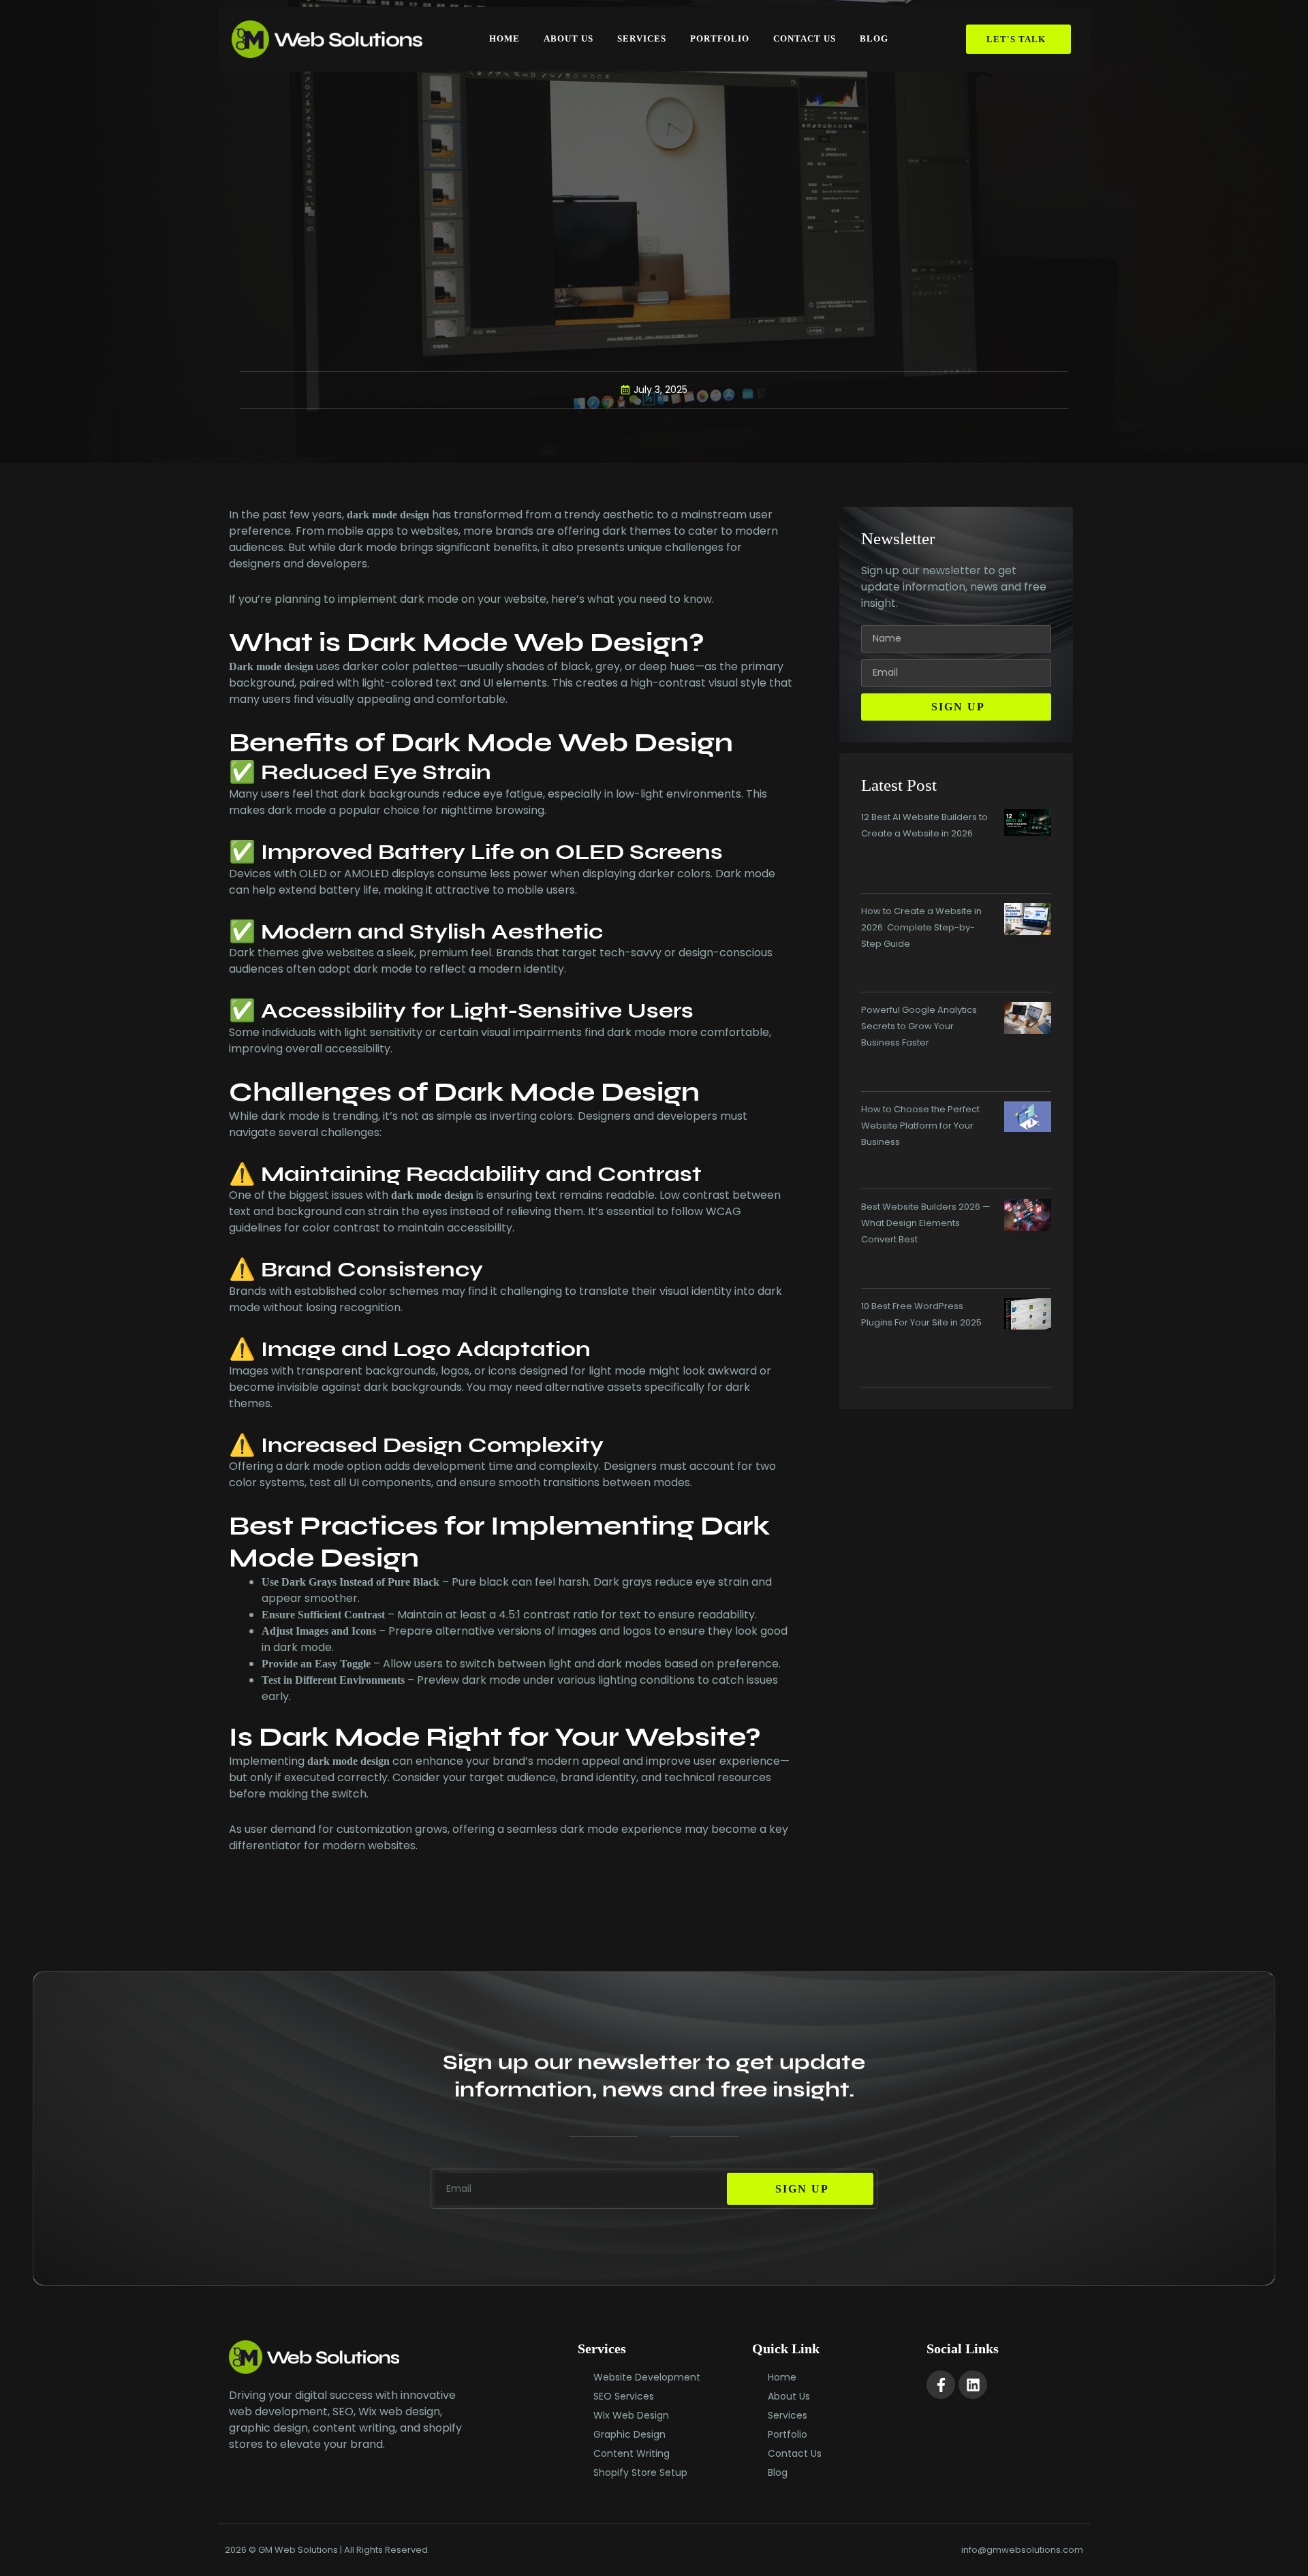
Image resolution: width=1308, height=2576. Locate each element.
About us (569, 38)
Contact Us (805, 38)
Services (642, 38)
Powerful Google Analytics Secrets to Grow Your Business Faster (919, 1026)
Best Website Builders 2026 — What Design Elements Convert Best (926, 1223)
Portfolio (720, 38)
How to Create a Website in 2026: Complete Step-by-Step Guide (921, 927)
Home (504, 38)
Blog (874, 38)
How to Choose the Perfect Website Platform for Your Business (920, 1126)
